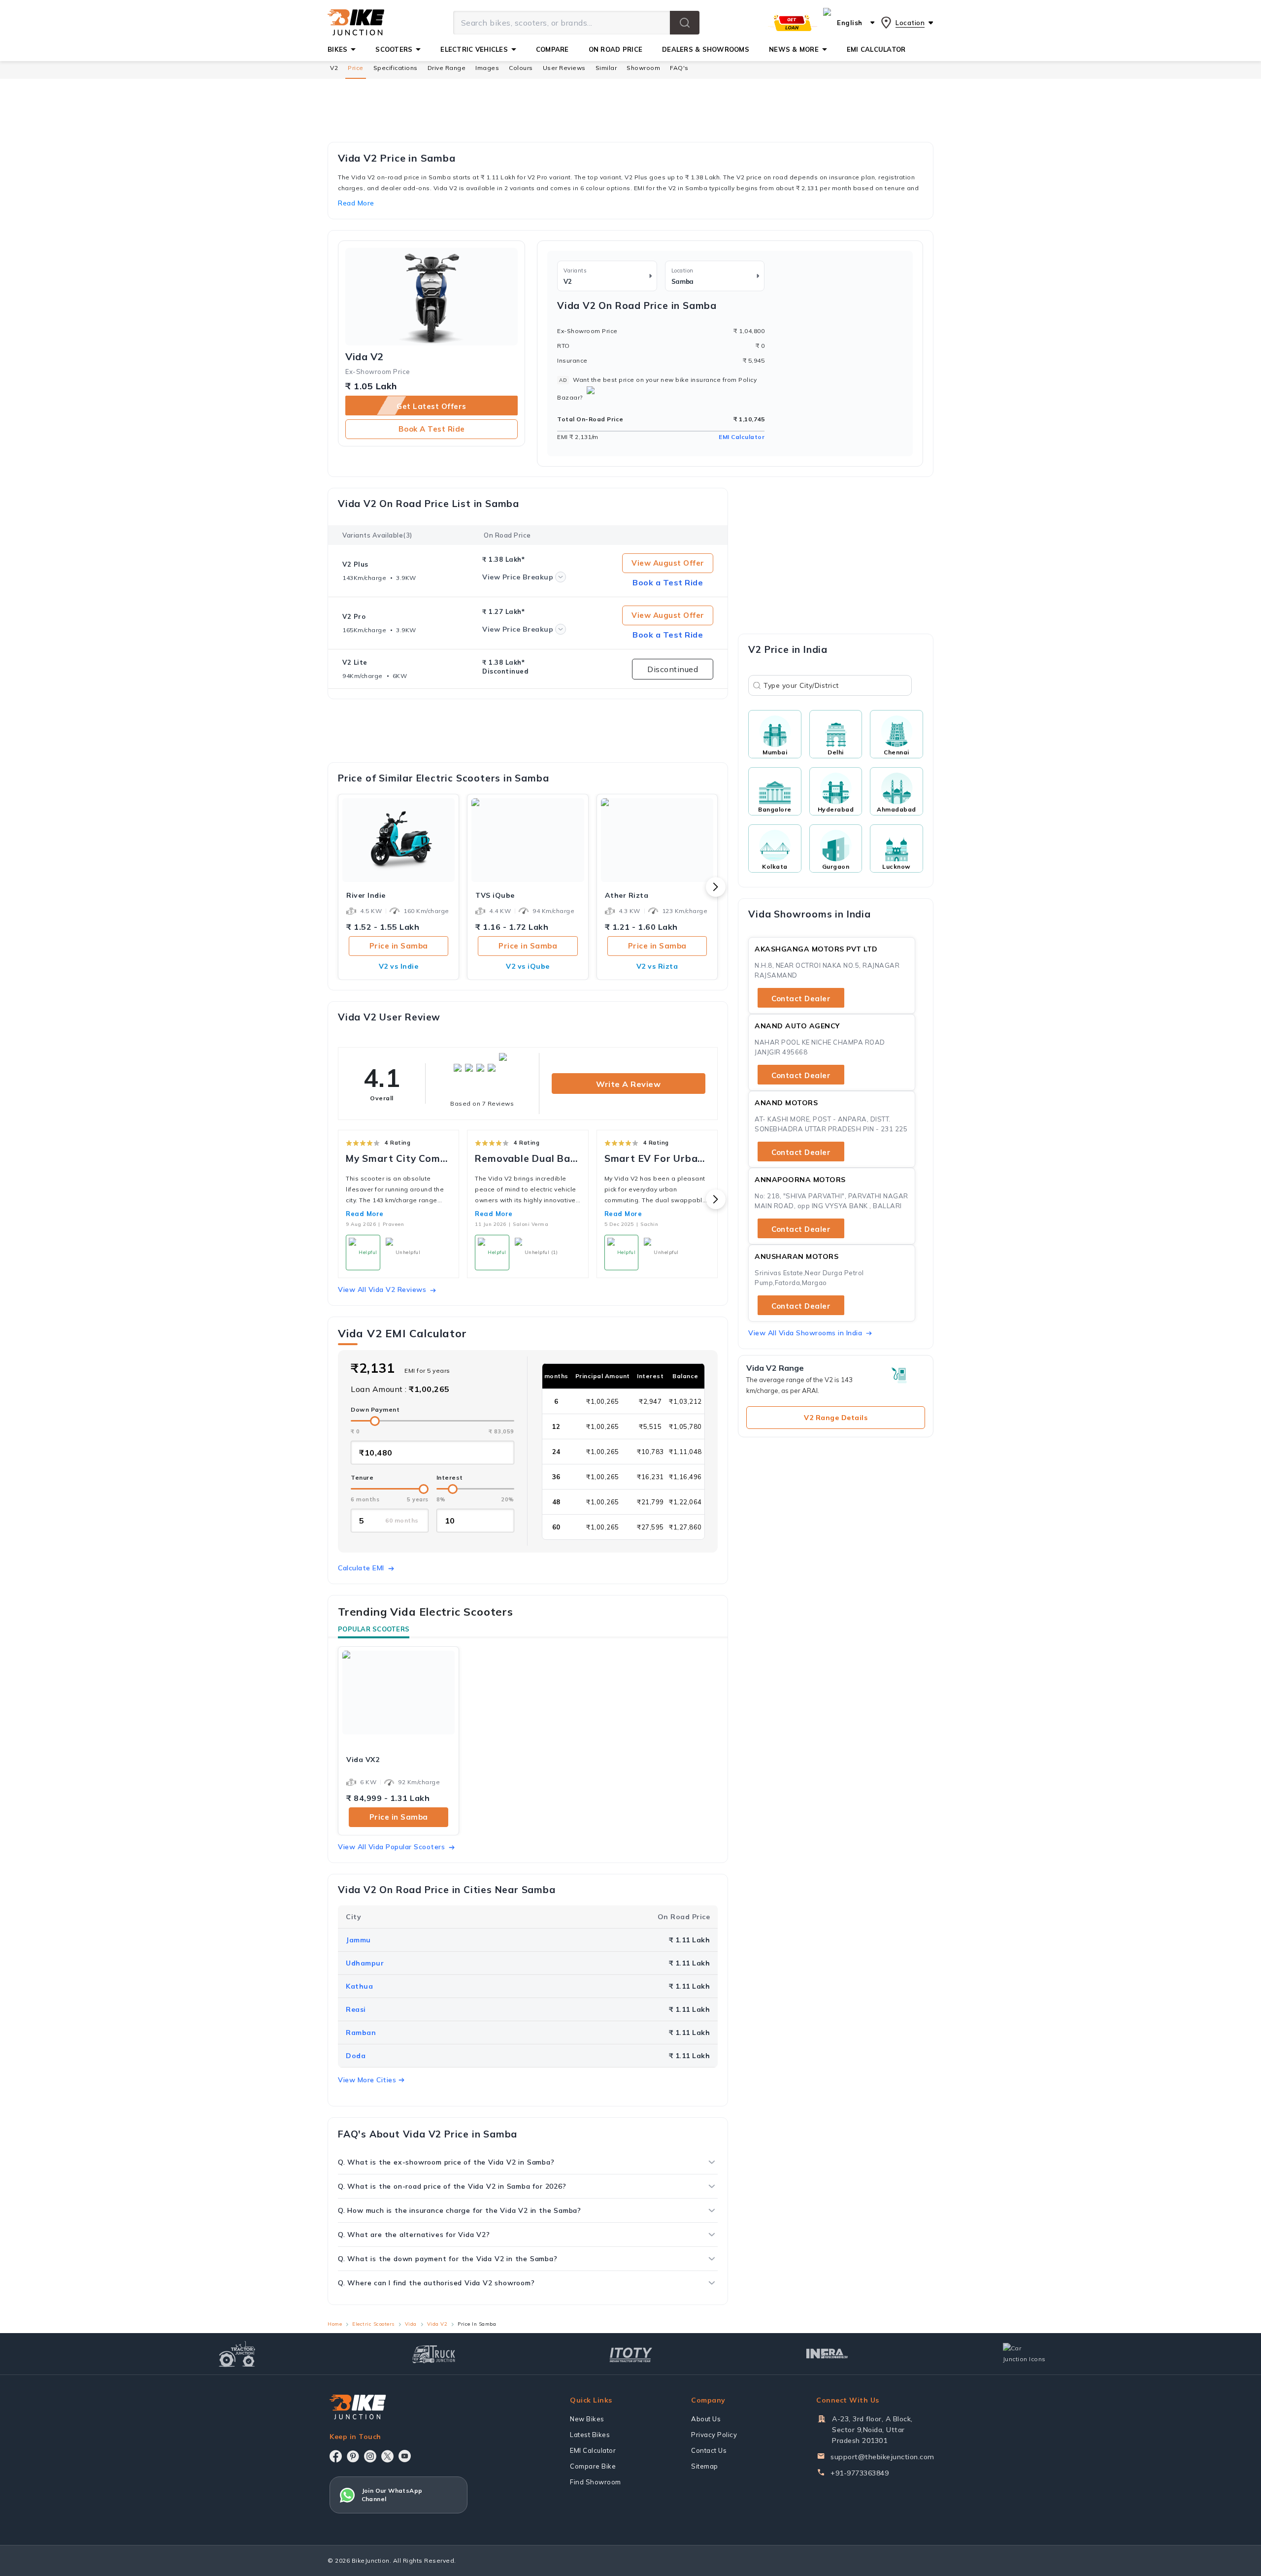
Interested (631, 1327)
